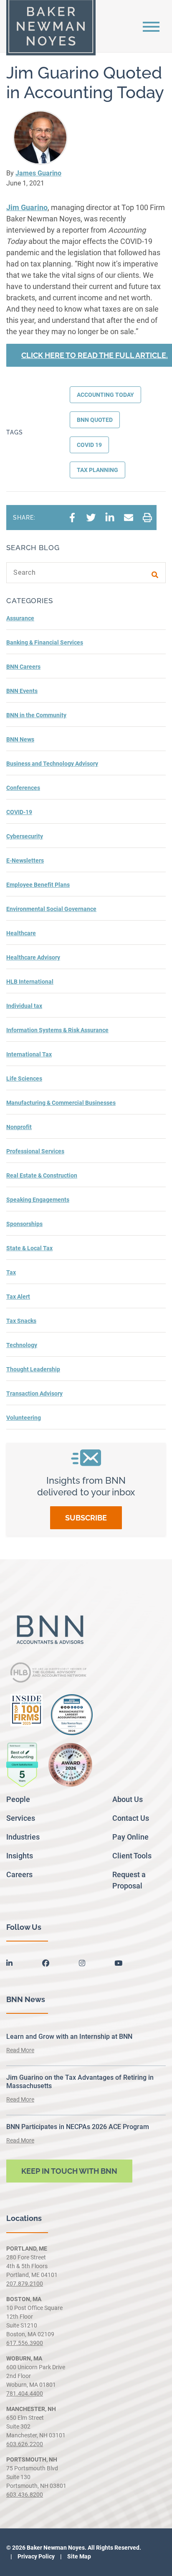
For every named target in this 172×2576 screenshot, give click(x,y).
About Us (128, 1799)
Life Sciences (24, 1079)
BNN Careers (23, 667)
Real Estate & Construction (42, 1175)
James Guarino (38, 173)
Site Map (78, 2556)
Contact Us (131, 1818)
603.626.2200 (25, 2444)
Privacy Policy (35, 2556)
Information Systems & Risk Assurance (57, 1030)
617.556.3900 (25, 2343)
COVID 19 (89, 445)
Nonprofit (19, 1127)
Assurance (20, 618)
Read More (20, 2050)
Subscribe (86, 1518)
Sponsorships (24, 1224)
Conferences (23, 788)
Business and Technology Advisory (52, 764)
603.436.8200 (25, 2495)
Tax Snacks (21, 1321)
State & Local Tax (29, 1248)
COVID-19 (19, 812)
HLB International (30, 982)
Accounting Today (105, 395)
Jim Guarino (27, 207)
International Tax (29, 1054)
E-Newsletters (25, 860)
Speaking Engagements (38, 1200)
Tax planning (97, 470)
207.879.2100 (25, 2284)
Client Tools (132, 1856)
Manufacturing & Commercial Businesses (61, 1103)
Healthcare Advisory (33, 957)
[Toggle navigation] (151, 26)
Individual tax (24, 1006)
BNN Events (22, 691)
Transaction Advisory (34, 1393)
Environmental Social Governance (51, 909)
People (18, 1799)
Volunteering (24, 1418)
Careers (19, 1874)
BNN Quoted (95, 420)
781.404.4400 (25, 2393)
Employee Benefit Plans (38, 885)
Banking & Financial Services (45, 642)
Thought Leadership (33, 1369)
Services (21, 1818)
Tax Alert (18, 1297)
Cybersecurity (25, 836)
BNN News (20, 739)
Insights (20, 1856)
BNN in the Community (36, 715)
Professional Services (35, 1151)
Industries (23, 1837)
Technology (22, 1345)
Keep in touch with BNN (69, 2171)
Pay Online (130, 1837)
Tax (11, 1272)
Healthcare (21, 933)
